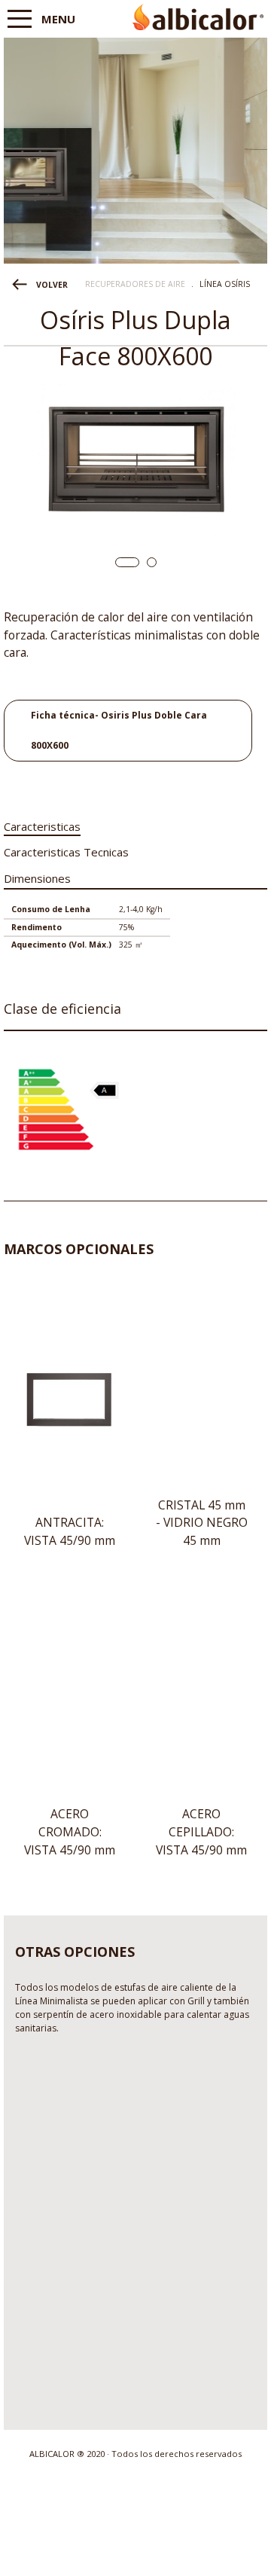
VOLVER (52, 285)
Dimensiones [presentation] (37, 878)
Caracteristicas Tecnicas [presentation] (66, 852)
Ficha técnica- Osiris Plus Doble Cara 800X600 (119, 730)
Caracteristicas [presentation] (42, 826)
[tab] (42, 824)
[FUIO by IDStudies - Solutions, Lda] (136, 2552)
